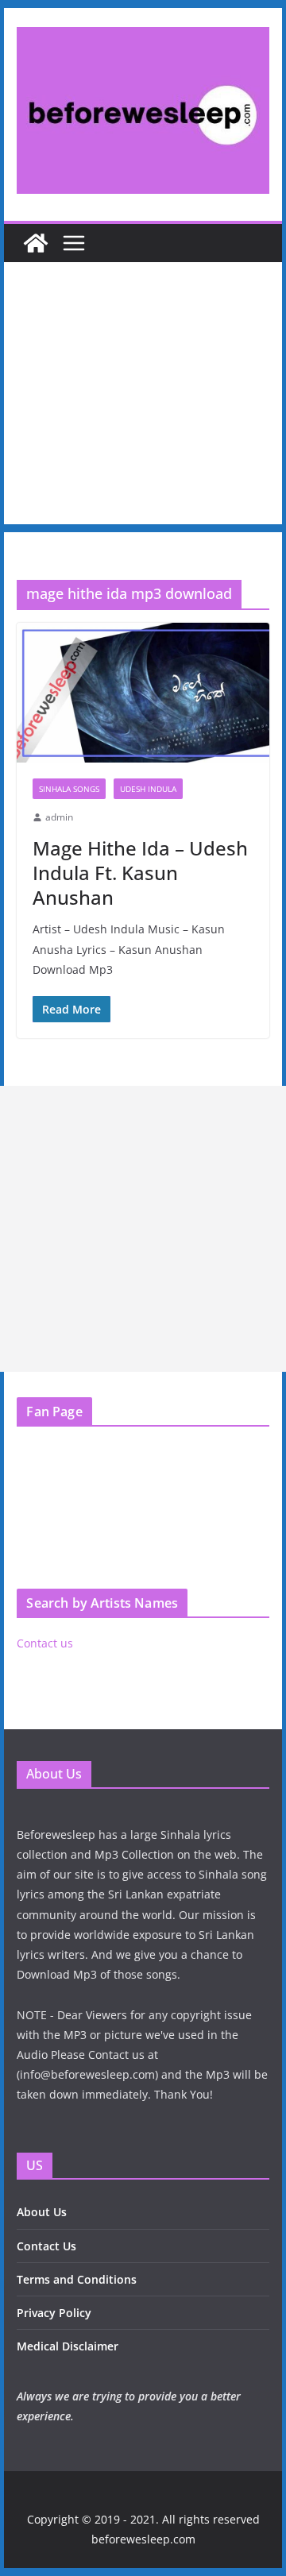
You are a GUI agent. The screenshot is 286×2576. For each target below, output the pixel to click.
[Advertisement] (143, 397)
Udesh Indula (148, 789)
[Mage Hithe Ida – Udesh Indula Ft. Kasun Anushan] (143, 693)
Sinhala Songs (69, 789)
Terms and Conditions (77, 2279)
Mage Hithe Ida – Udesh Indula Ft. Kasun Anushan (140, 873)
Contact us (45, 1643)
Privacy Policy (54, 2313)
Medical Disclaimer (68, 2346)
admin (59, 817)
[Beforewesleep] (36, 243)
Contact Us (46, 2246)
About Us (42, 2212)
